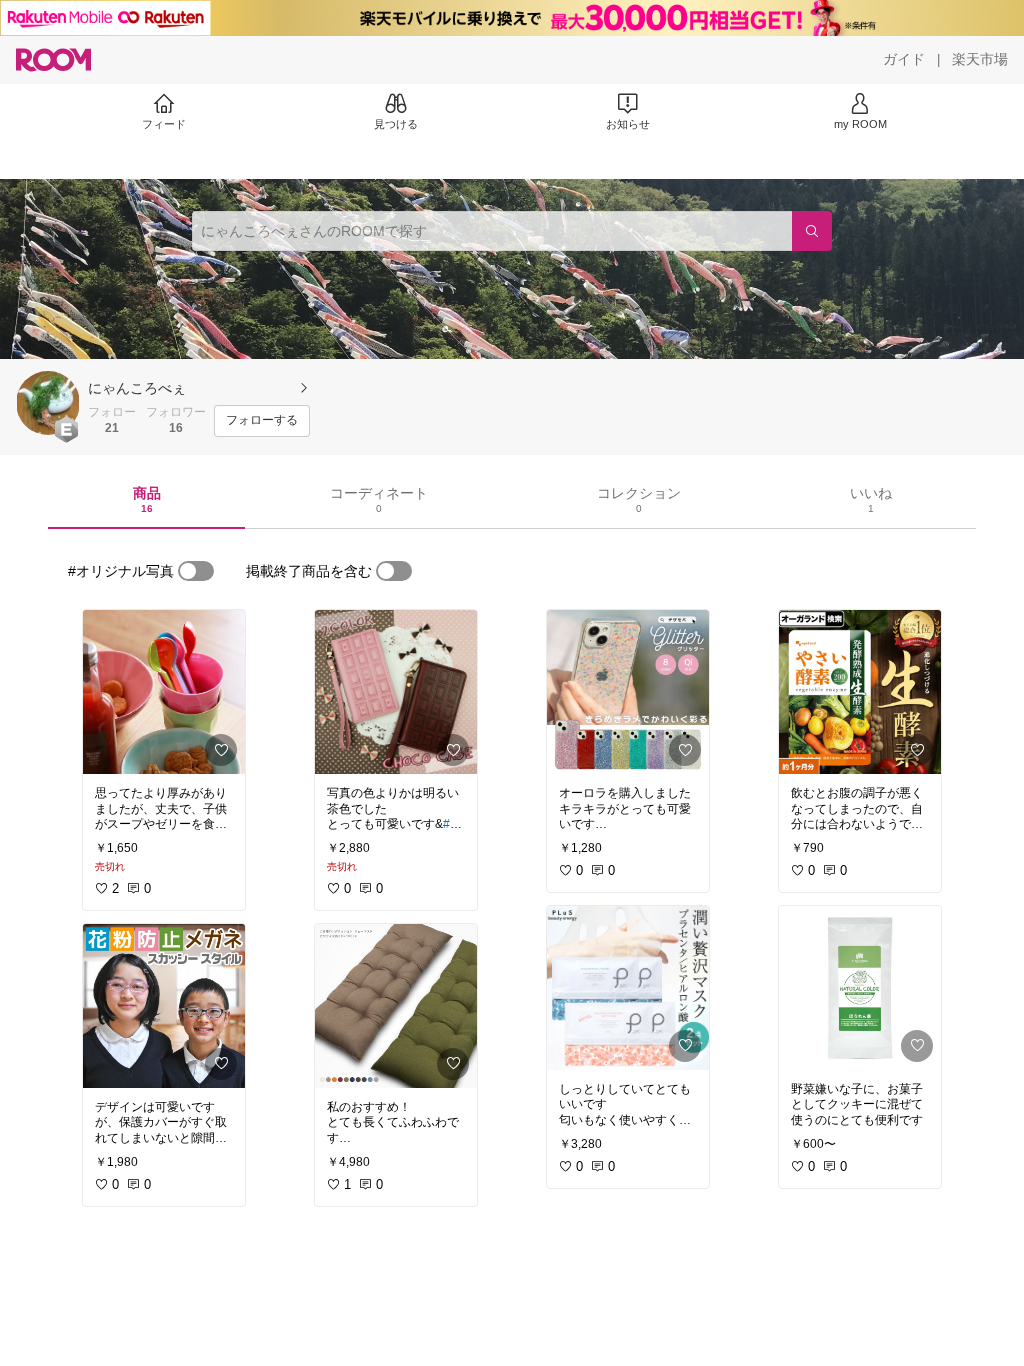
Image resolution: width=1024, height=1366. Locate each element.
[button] (48, 403)
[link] (164, 692)
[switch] (196, 571)
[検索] (812, 231)
